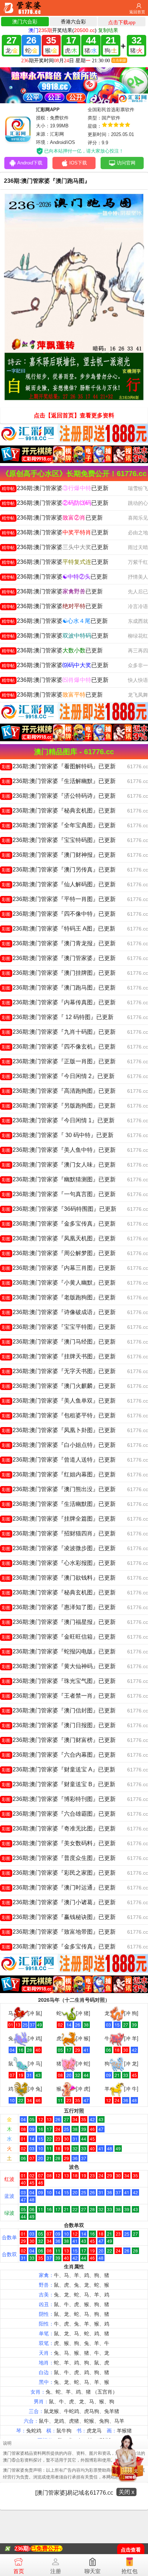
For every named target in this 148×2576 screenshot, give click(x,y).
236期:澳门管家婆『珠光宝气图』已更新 (59, 1681)
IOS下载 (78, 163)
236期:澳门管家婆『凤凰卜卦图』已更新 (59, 1430)
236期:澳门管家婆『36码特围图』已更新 (59, 1209)
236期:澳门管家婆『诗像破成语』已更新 (59, 1312)
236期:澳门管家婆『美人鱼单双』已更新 (59, 1401)
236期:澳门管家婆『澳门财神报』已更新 (59, 855)
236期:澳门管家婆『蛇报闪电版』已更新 (59, 1651)
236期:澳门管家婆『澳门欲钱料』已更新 (59, 1578)
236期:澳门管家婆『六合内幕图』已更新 (59, 1755)
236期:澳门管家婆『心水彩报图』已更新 (59, 1563)
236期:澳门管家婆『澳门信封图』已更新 (59, 1710)
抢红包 (129, 2571)
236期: (22, 2548)
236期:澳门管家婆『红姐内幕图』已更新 (59, 1474)
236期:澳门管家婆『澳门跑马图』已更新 (59, 988)
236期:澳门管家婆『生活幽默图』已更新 (59, 1504)
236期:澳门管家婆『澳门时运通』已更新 (59, 1887)
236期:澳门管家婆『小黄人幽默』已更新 (59, 1283)
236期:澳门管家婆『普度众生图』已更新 (59, 1858)
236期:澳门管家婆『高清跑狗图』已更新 (59, 1091)
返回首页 (137, 12)
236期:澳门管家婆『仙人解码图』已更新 (59, 884)
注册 (56, 2571)
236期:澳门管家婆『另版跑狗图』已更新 (59, 1106)
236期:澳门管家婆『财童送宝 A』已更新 (59, 1769)
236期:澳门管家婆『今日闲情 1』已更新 (58, 1120)
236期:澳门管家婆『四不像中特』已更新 (59, 914)
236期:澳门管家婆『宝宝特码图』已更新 (59, 840)
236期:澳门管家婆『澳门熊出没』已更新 (59, 1489)
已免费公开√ (47, 2548)
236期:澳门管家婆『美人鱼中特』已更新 (59, 1150)
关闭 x (126, 2492)
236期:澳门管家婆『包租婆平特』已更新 (59, 1415)
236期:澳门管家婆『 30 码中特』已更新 (58, 1135)
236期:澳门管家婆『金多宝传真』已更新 (59, 1224)
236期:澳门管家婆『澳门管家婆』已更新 (59, 958)
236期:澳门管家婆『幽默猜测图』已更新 (59, 1179)
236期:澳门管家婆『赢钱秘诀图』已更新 (59, 1917)
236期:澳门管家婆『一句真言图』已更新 (59, 1194)
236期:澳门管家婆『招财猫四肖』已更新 (59, 1533)
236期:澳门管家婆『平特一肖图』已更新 (59, 899)
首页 (19, 2571)
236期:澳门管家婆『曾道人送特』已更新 (59, 1460)
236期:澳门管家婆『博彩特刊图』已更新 (59, 1799)
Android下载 (30, 163)
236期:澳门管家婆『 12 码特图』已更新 (58, 1017)
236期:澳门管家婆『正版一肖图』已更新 (59, 1061)
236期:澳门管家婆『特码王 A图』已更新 (59, 929)
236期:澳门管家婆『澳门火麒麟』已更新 (59, 1386)
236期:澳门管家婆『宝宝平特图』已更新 (59, 1327)
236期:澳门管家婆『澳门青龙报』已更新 (59, 943)
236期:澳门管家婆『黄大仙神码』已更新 (59, 1666)
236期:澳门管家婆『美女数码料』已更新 (59, 1843)
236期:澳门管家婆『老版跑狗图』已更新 (59, 1297)
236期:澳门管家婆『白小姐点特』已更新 (59, 1445)
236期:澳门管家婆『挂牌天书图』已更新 (59, 1356)
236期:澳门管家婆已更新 (55, 488)
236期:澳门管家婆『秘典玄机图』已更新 (59, 811)
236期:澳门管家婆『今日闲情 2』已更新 (58, 1076)
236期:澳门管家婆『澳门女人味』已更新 (59, 1165)
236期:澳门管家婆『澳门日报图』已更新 (59, 1725)
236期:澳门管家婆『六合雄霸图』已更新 (59, 1814)
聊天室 (92, 2571)
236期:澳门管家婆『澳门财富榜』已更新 (59, 1740)
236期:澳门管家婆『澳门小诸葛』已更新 (59, 1902)
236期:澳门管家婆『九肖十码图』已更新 (59, 1032)
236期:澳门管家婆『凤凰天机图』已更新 (59, 1238)
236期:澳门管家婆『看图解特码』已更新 (59, 766)
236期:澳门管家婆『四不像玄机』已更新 (59, 1047)
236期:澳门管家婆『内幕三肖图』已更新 (59, 1268)
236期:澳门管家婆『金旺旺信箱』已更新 (59, 1637)
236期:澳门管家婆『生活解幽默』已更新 (59, 781)
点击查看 (131, 2550)
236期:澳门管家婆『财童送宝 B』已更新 (59, 1784)
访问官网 (126, 163)
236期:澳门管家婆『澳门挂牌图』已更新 (59, 973)
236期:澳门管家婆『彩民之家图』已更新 (59, 1873)
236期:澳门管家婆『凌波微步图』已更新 (59, 1548)
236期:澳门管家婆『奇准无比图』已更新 (59, 1828)
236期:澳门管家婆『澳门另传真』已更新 (59, 870)
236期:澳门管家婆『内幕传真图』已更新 (59, 1002)
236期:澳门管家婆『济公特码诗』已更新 (59, 796)
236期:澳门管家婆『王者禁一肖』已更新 (59, 1696)
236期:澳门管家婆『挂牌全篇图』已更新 (59, 1519)
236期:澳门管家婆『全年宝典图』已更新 (59, 825)
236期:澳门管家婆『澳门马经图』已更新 (59, 1342)
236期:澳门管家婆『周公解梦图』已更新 (59, 1253)
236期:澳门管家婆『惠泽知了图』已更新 (59, 1607)
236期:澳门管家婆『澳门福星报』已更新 (59, 1622)
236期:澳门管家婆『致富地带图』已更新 (59, 1932)
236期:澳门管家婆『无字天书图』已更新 (59, 1371)
